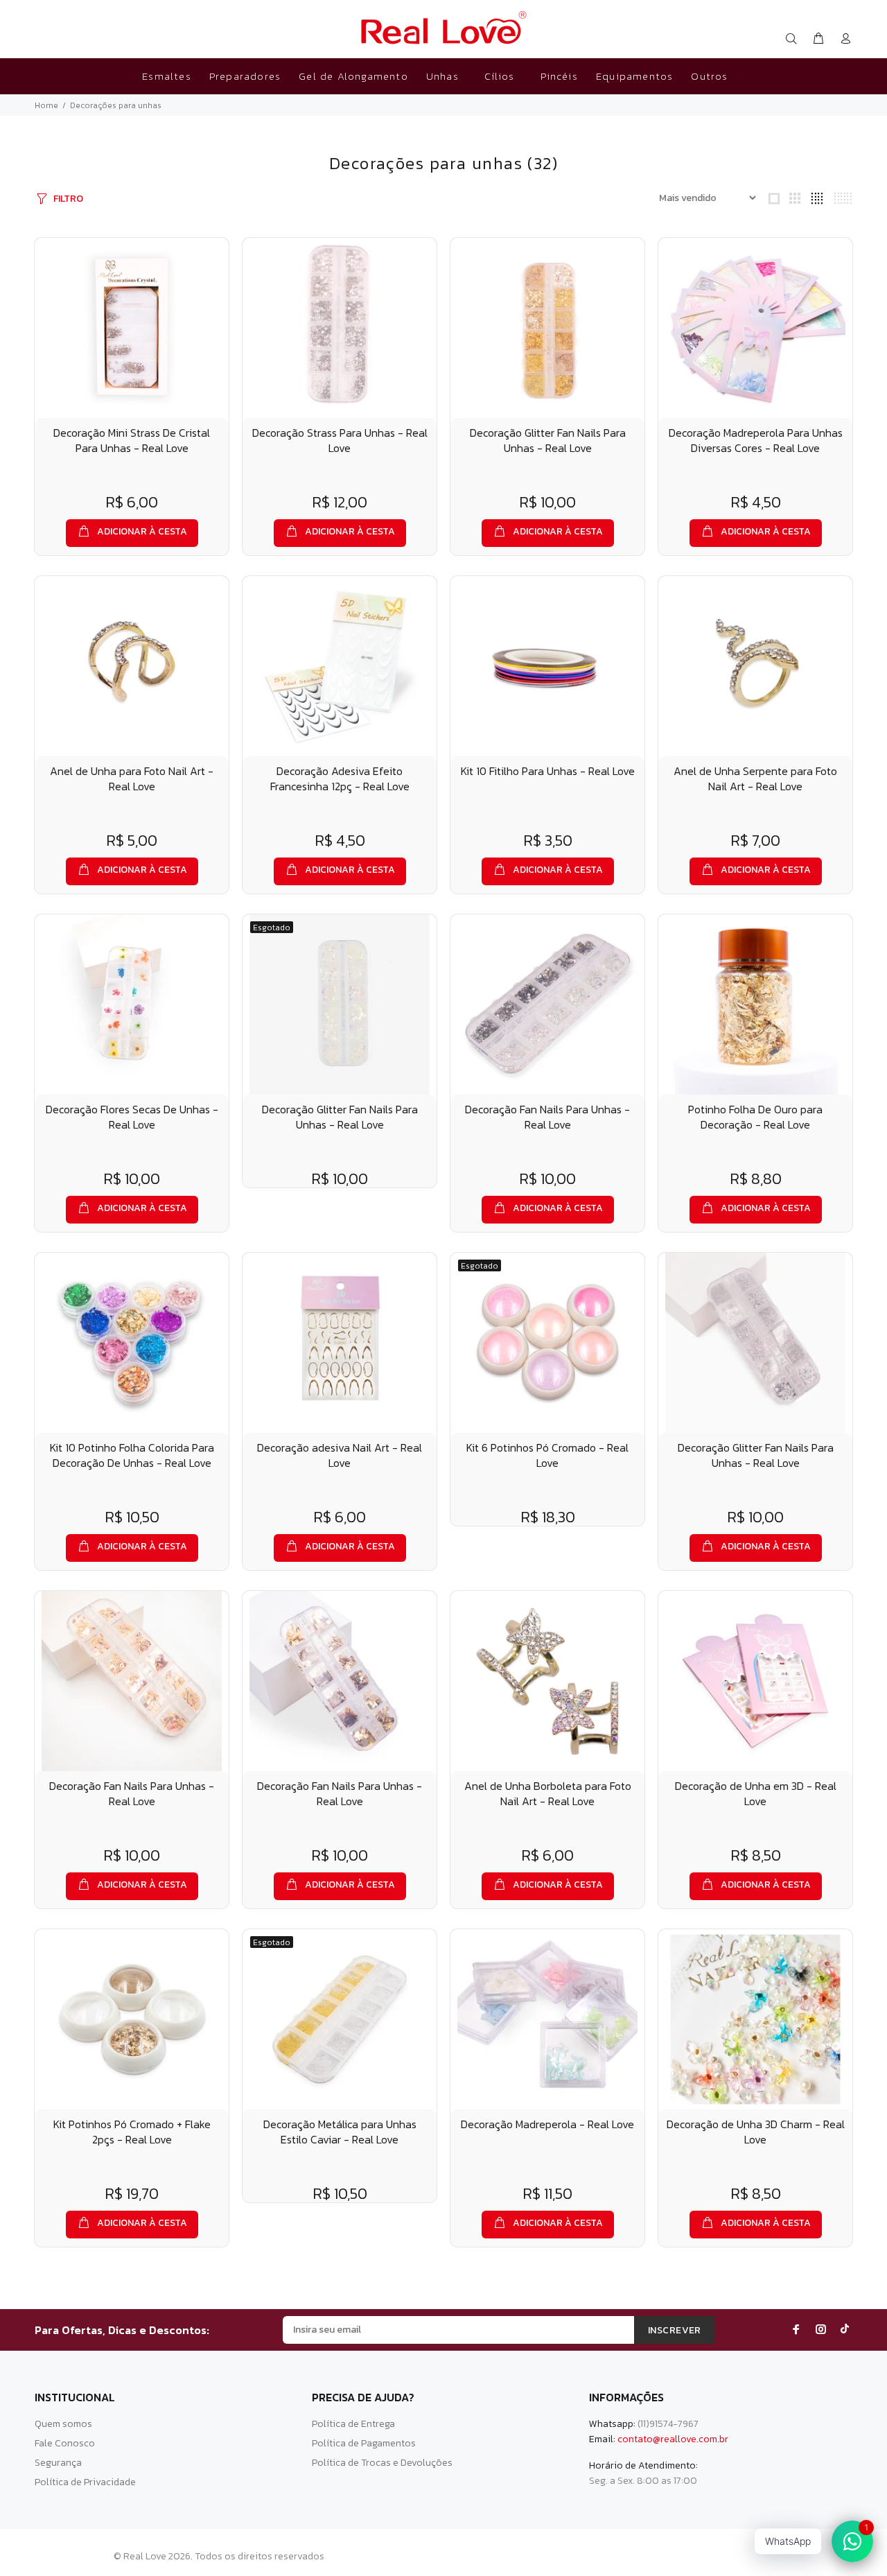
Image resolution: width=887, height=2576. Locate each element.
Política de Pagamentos (364, 2443)
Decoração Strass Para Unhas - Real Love (340, 440)
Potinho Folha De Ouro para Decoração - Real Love (755, 1117)
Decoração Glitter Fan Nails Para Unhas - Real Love (548, 440)
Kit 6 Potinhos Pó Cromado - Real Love (547, 1455)
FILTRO (68, 199)
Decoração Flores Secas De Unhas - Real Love (132, 1117)
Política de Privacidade (85, 2482)
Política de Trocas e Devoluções (382, 2463)
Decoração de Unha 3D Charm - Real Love (756, 2132)
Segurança (58, 2463)
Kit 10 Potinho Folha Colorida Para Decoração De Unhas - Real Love (132, 1455)
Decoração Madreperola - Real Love (547, 2124)
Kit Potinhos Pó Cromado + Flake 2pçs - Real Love (132, 2132)
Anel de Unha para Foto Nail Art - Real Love (132, 778)
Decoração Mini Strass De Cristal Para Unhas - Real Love (132, 440)
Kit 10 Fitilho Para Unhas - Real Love (548, 771)
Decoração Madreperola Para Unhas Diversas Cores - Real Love (756, 440)
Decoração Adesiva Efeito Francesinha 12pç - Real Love (340, 778)
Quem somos (63, 2424)
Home (46, 105)
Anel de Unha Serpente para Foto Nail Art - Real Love (755, 778)
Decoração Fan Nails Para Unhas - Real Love (547, 1117)
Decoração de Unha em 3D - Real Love (756, 1793)
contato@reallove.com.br (673, 2439)
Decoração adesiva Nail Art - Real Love (340, 1455)
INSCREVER (675, 2330)
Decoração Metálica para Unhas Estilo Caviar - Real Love (340, 2132)
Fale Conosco (65, 2443)
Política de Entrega (353, 2424)
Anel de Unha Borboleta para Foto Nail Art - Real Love (548, 1793)
